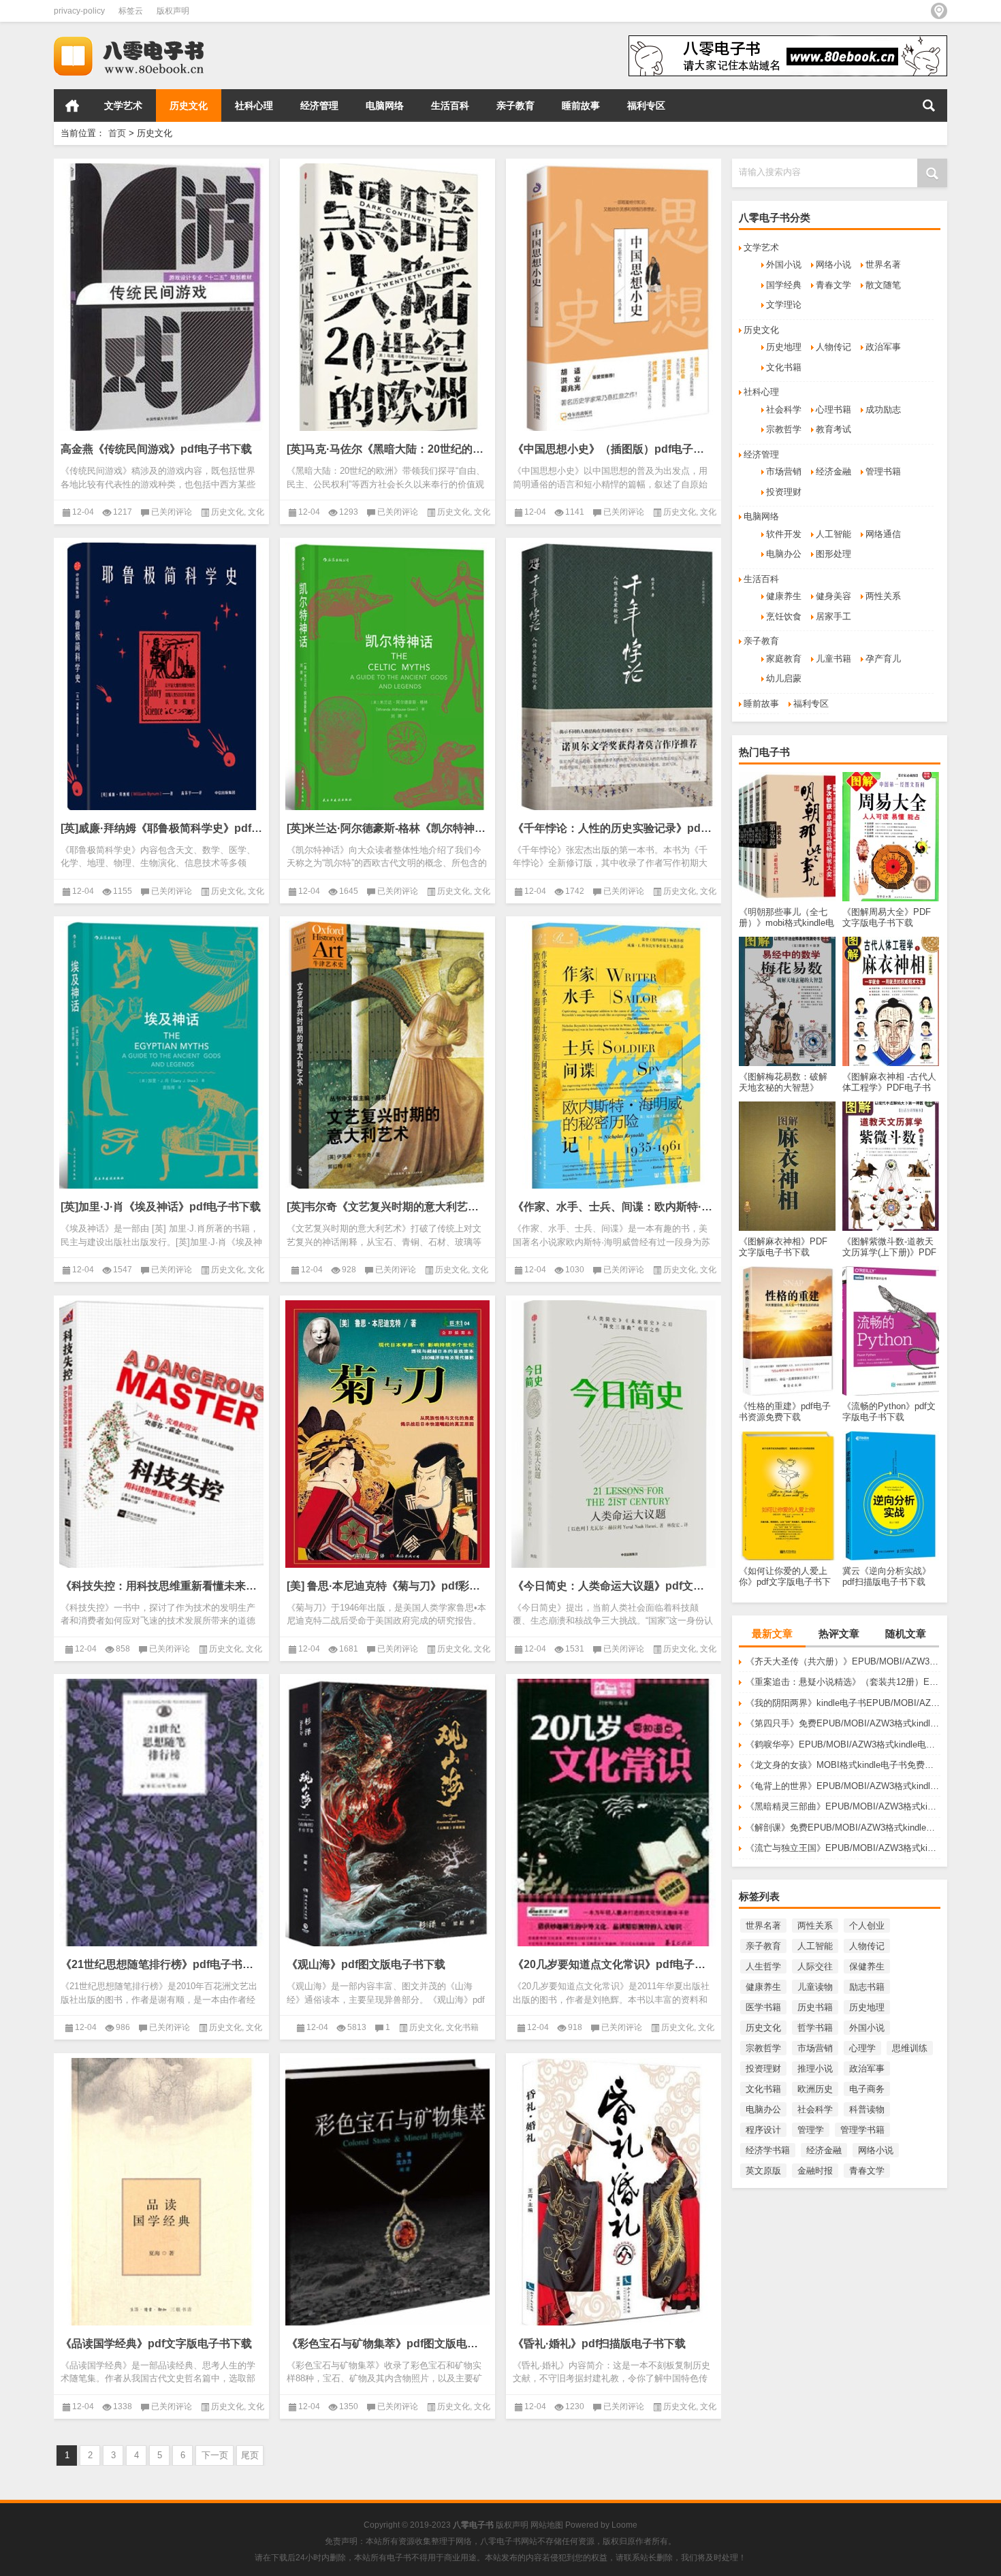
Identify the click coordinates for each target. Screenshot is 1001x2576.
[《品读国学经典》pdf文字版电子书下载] (161, 2192)
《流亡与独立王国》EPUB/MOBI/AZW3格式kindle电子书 (843, 1848)
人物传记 (833, 347)
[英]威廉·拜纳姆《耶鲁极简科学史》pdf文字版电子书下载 (161, 828)
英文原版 (763, 2171)
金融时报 (815, 2171)
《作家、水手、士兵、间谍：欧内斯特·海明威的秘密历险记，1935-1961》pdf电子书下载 (614, 1207)
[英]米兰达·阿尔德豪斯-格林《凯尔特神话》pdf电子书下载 (387, 828)
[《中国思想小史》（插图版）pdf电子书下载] (614, 297)
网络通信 (883, 534)
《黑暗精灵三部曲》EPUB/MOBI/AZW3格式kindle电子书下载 (843, 1806)
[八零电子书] (141, 40)
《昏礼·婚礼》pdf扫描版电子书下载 (599, 2344)
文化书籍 (784, 367)
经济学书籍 (768, 2150)
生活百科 (450, 106)
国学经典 (784, 285)
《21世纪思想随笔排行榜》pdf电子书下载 (161, 1964)
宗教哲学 (784, 429)
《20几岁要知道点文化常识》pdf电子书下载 (614, 1964)
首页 (72, 106)
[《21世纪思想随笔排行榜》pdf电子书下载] (161, 1813)
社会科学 (784, 409)
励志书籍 (867, 1987)
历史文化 (189, 106)
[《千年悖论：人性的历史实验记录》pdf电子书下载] (614, 676)
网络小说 (833, 264)
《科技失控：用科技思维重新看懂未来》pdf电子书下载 (161, 1586)
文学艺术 (123, 106)
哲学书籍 (815, 2028)
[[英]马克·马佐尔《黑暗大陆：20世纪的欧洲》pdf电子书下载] (387, 297)
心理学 (862, 2048)
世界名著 (883, 264)
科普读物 (867, 2109)
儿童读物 (815, 1987)
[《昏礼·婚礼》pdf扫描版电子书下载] (614, 2192)
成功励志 (883, 409)
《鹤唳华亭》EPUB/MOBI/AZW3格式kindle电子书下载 (843, 1744)
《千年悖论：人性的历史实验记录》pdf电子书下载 (614, 828)
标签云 (131, 11)
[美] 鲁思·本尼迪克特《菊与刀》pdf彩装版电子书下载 (387, 1586)
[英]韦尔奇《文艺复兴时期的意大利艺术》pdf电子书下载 (387, 1207)
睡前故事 (581, 106)
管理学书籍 (862, 2130)
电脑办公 (784, 554)
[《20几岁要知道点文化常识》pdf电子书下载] (614, 1813)
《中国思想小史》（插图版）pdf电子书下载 (614, 449)
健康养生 (784, 596)
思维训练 (910, 2048)
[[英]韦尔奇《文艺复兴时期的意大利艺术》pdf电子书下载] (387, 1055)
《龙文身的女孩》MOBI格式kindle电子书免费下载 (843, 1765)
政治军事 (883, 347)
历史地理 (784, 347)
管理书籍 (883, 471)
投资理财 (784, 492)
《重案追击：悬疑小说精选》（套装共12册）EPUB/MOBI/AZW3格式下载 (843, 1682)
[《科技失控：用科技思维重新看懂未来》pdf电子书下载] (161, 1434)
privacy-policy (79, 11)
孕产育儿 (883, 659)
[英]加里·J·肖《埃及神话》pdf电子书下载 (161, 1207)
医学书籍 (763, 2007)
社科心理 (254, 106)
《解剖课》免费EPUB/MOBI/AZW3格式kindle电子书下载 (843, 1828)
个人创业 (867, 1926)
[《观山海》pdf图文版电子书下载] (387, 1813)
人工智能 (833, 534)
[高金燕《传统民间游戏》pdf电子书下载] (161, 297)
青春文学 (833, 285)
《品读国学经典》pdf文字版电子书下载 (156, 2344)
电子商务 (867, 2089)
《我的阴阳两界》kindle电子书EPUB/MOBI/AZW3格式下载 (843, 1703)
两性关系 (883, 596)
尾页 (250, 2455)
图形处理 (833, 554)
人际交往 (815, 1966)
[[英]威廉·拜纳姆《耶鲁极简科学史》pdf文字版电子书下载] (161, 676)
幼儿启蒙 (784, 678)
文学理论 (784, 305)
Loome (624, 2525)
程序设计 (763, 2130)
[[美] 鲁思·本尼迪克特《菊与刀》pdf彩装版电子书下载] (387, 1434)
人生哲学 (763, 1966)
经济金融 (833, 471)
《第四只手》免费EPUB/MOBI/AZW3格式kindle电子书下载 (843, 1723)
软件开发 (784, 534)
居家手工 (833, 616)
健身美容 (833, 596)
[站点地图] (939, 11)
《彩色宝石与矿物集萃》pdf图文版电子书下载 (387, 2344)
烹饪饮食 (784, 616)
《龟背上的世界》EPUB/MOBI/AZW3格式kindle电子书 (843, 1786)
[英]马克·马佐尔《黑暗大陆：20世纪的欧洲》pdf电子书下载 (387, 449)
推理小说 (815, 2068)
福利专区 (646, 106)
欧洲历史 (815, 2089)
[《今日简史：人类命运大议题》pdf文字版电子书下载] (614, 1434)
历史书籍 (815, 2007)
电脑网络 (385, 106)
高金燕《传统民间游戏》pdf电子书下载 (156, 449)
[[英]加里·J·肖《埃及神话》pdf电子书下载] (161, 1055)
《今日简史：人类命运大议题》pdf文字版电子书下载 (614, 1586)
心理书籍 (833, 409)
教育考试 (833, 429)
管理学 (811, 2130)
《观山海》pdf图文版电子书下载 (366, 1964)
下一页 (215, 2455)
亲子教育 (515, 106)
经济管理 (319, 106)
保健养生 (867, 1966)
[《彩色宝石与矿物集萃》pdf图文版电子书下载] (387, 2192)
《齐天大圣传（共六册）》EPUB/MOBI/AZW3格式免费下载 (843, 1661)
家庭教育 (784, 659)
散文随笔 (883, 285)
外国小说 (784, 264)
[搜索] (929, 106)
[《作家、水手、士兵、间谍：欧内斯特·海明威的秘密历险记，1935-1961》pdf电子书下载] (614, 1055)
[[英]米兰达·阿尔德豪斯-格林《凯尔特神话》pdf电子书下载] (387, 676)
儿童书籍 (833, 659)
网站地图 (547, 2525)
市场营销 (784, 471)
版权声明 (173, 11)
